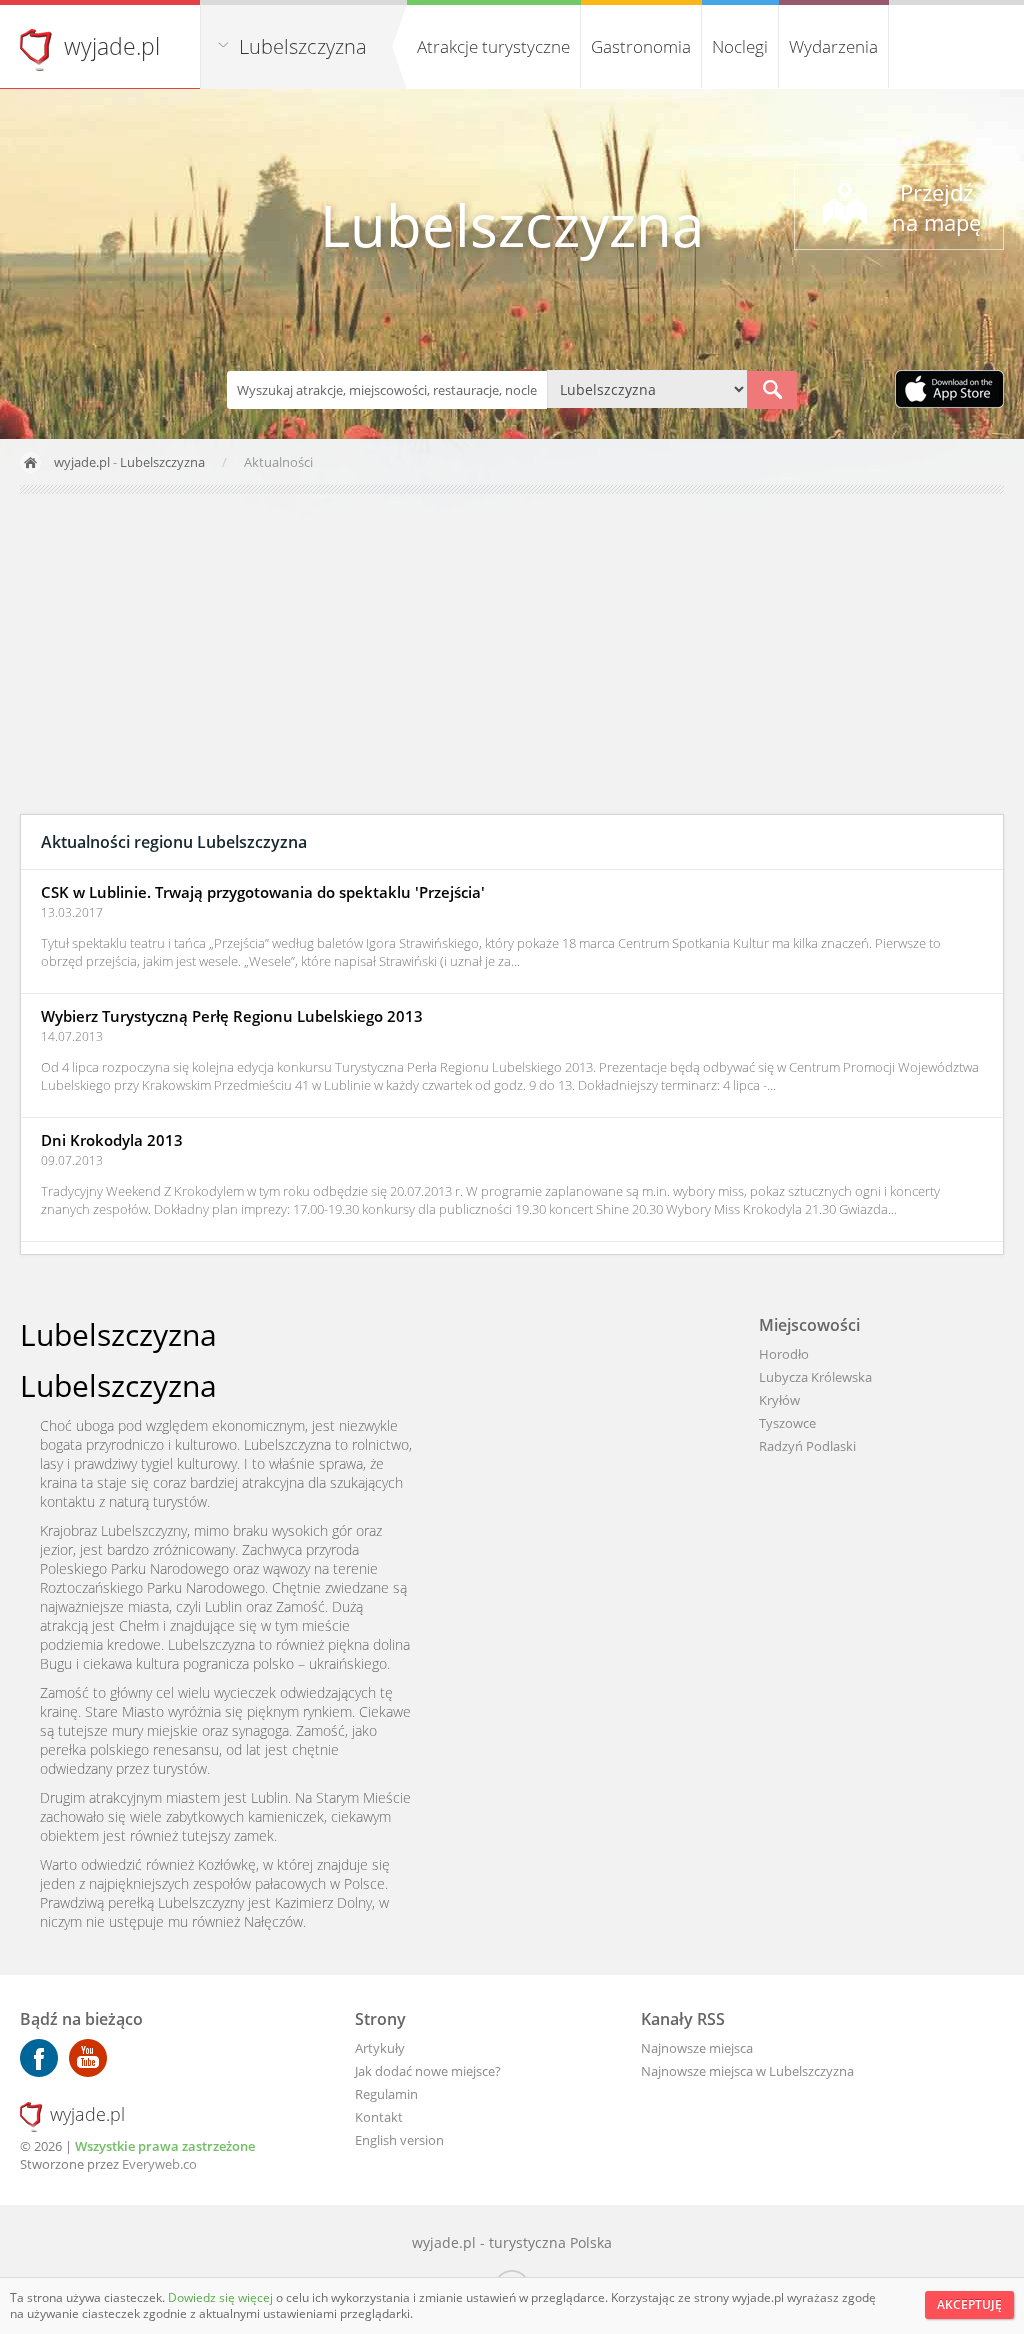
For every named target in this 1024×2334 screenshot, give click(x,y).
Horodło (784, 1354)
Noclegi (740, 46)
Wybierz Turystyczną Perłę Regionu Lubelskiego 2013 (232, 1016)
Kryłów (779, 1400)
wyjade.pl (112, 46)
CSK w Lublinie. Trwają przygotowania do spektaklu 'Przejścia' (263, 892)
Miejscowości (809, 1325)
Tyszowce (787, 1423)
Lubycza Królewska (815, 1377)
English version (399, 2140)
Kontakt (379, 2117)
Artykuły (380, 2048)
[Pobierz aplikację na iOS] (949, 391)
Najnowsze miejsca (697, 2048)
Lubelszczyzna (303, 46)
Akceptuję (969, 2304)
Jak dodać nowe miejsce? (428, 2071)
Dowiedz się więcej (222, 2297)
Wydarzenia (833, 46)
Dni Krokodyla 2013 (112, 1140)
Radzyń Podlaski (807, 1446)
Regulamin (386, 2094)
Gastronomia (641, 46)
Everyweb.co (159, 2164)
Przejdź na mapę (936, 207)
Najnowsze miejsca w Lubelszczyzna (747, 2071)
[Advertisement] (512, 654)
